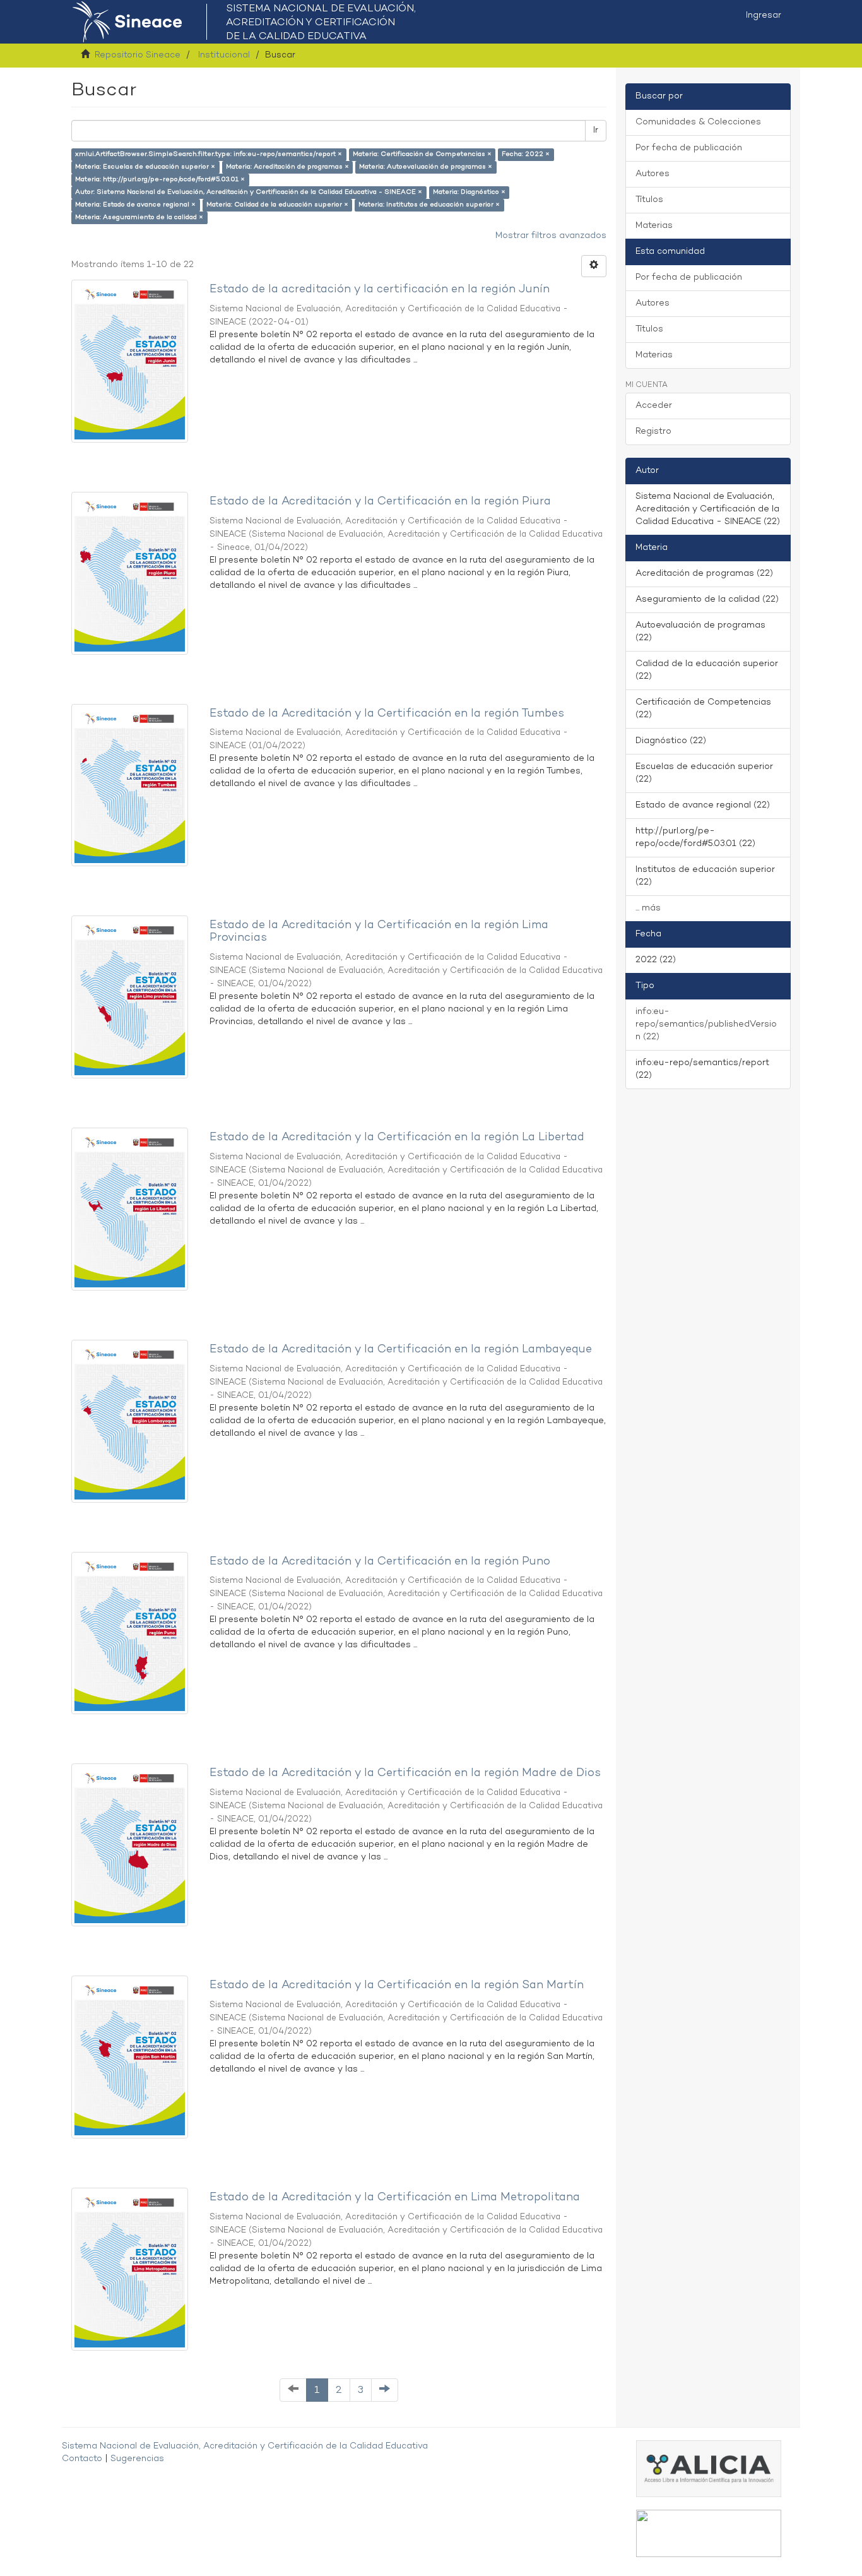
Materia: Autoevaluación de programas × (426, 167)
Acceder (654, 406)
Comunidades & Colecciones (698, 122)
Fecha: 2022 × (526, 154)
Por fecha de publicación (689, 148)
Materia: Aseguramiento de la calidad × (139, 218)
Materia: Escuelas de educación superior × (145, 167)
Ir (596, 130)
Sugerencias (137, 2459)
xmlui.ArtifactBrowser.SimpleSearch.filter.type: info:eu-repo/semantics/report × (209, 154)
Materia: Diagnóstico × (469, 192)
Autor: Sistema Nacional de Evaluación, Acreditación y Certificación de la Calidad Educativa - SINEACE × (249, 192)
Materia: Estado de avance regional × (135, 205)
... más (648, 908)
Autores (652, 174)
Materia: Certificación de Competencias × (422, 154)
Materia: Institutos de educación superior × (429, 205)
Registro (653, 432)
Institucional (224, 55)
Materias (654, 226)
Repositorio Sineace (138, 55)
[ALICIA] (709, 2469)
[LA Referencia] (709, 2533)
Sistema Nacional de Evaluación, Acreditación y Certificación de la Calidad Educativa (245, 2446)
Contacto (82, 2459)
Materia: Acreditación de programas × (287, 167)
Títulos (649, 200)
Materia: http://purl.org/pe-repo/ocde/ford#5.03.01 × (160, 180)
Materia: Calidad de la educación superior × (277, 205)
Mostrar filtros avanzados (551, 236)
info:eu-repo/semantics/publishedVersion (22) (706, 1024)
